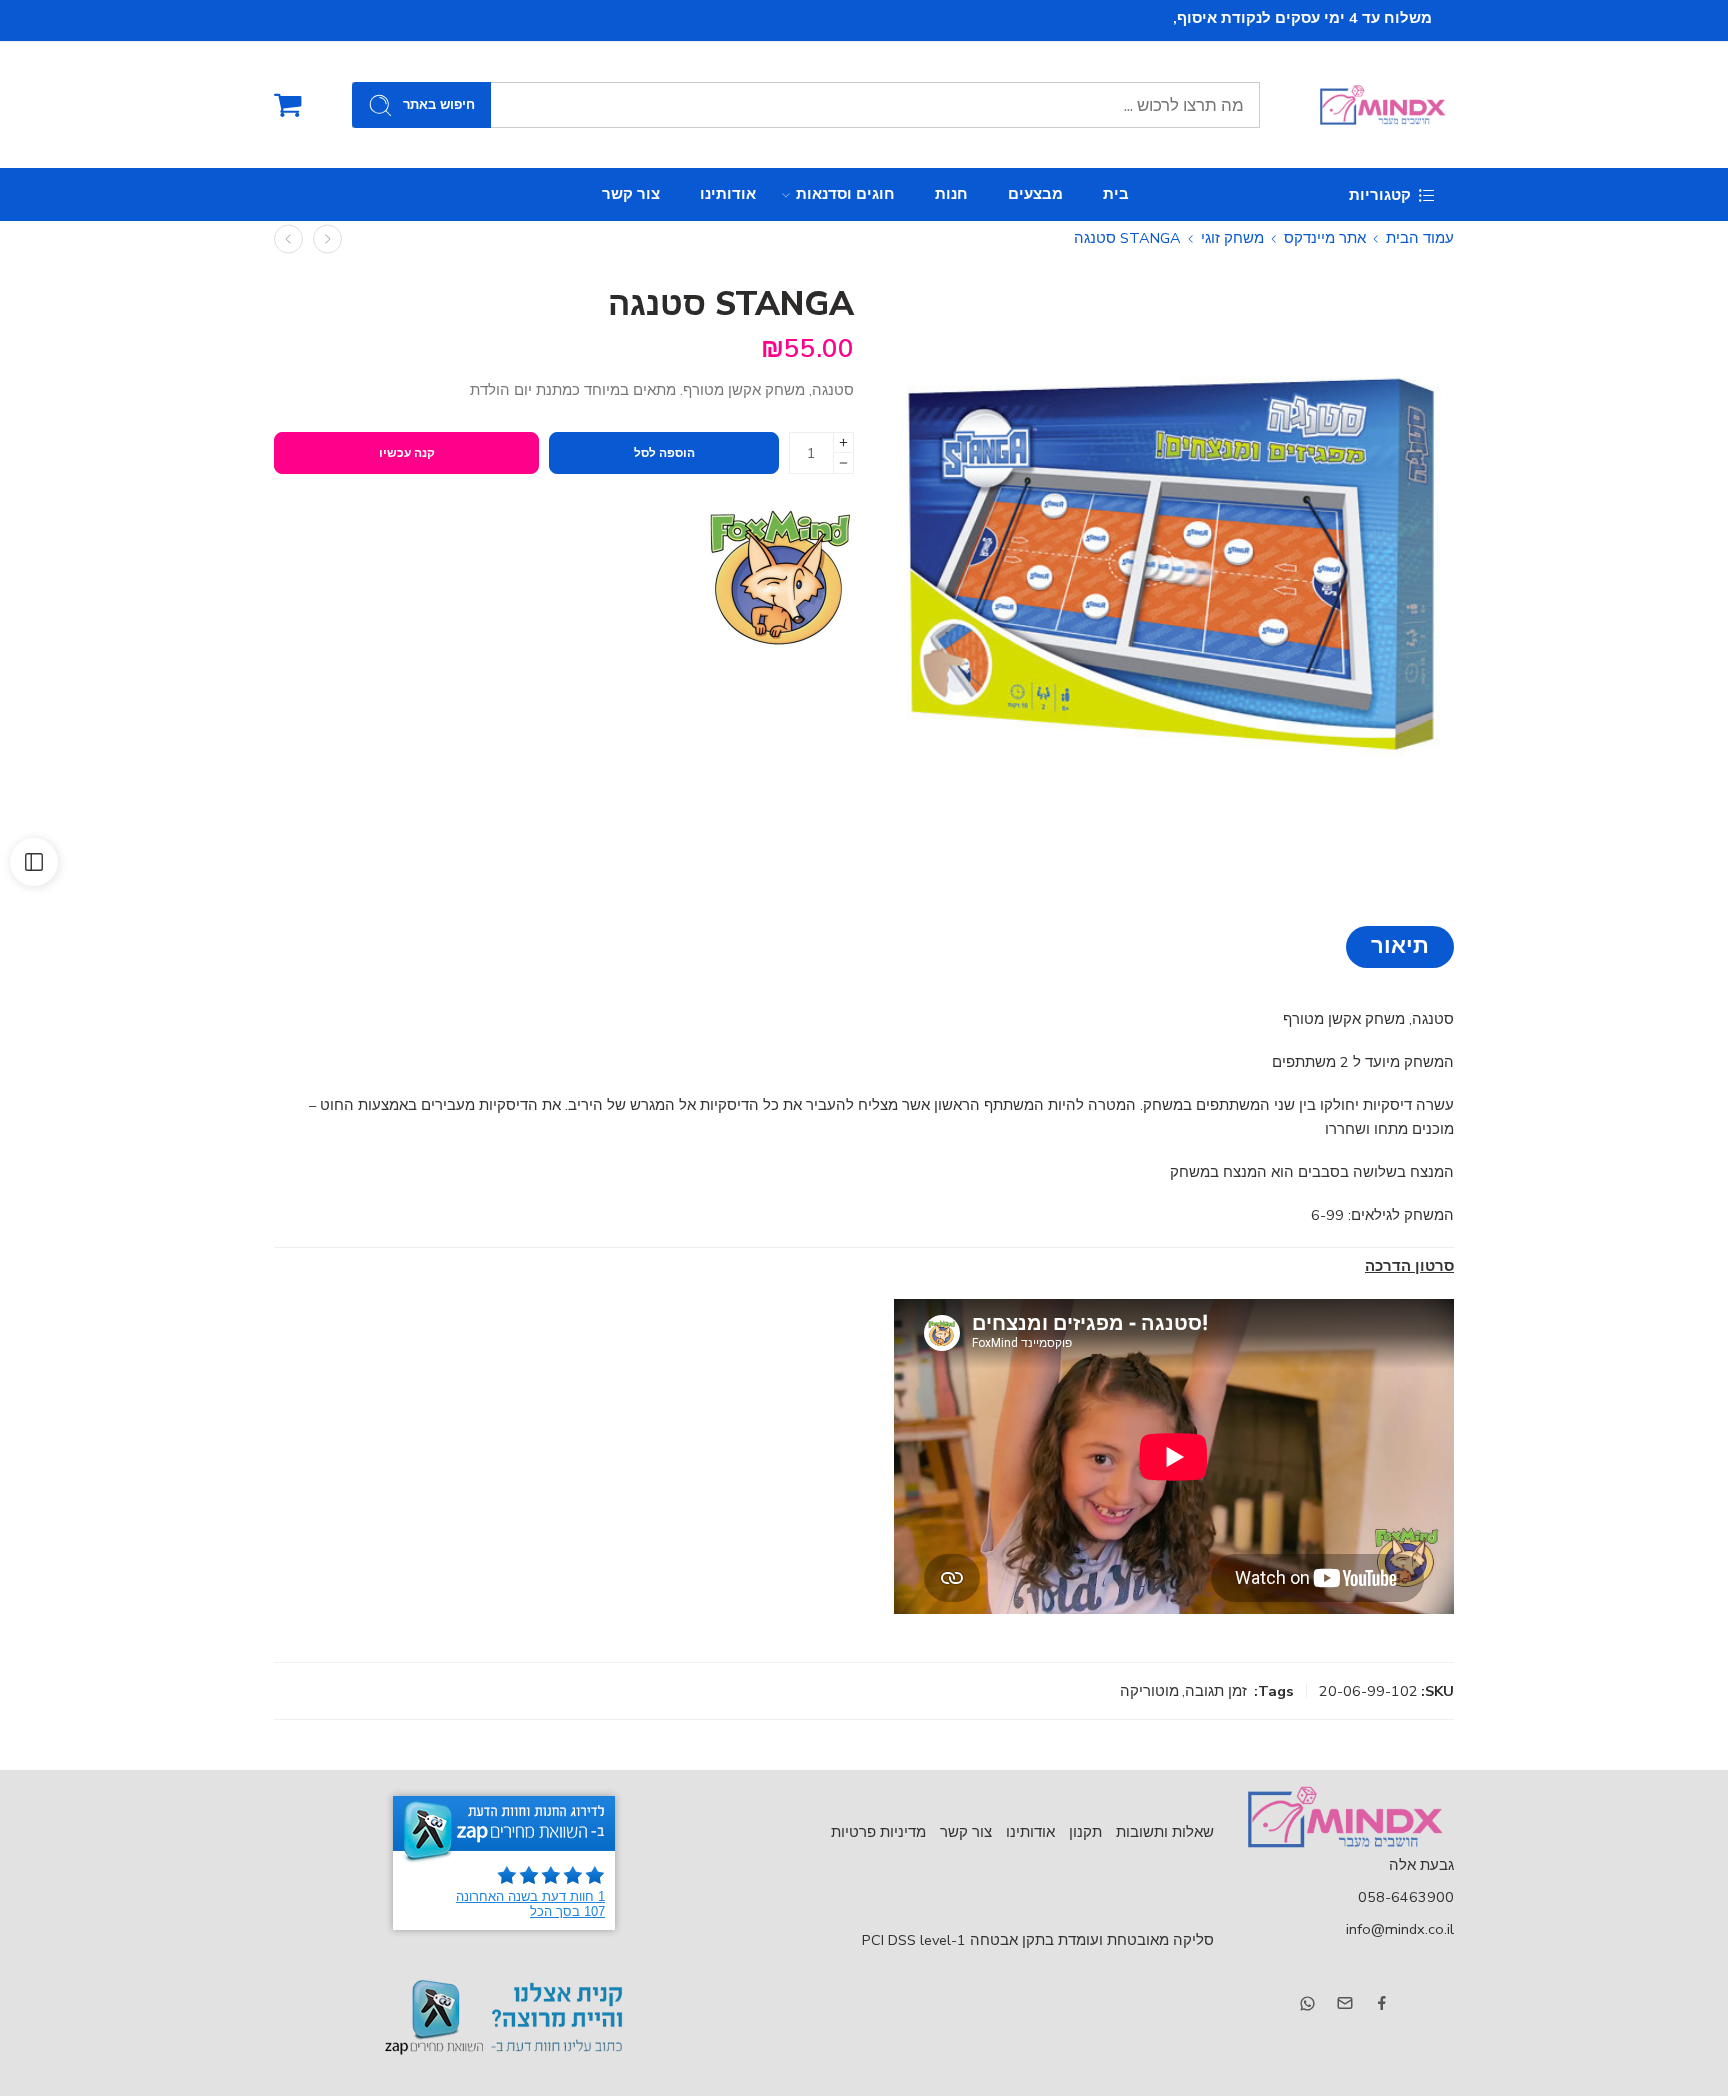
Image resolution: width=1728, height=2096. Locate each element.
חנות (951, 194)
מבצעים (1035, 194)
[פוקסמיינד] (779, 578)
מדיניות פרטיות (878, 1832)
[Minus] (843, 463)
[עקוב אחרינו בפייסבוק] (1382, 2003)
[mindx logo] (1344, 1817)
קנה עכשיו (407, 453)
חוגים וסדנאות (845, 194)
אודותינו (728, 194)
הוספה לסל (664, 453)
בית (1116, 194)
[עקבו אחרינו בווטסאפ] (1307, 2003)
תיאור (1400, 946)
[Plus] (843, 442)
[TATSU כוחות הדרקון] (327, 238)
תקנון (1085, 1832)
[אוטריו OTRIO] (288, 238)
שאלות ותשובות (1165, 1832)
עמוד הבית (1420, 238)
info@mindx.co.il (1400, 1929)
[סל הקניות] (288, 105)
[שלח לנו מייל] (1345, 2003)
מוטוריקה (1149, 1691)
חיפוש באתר (439, 105)
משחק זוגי (1232, 238)
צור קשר (631, 194)
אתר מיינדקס (1325, 238)
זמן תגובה (1216, 1691)
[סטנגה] (1171, 568)
